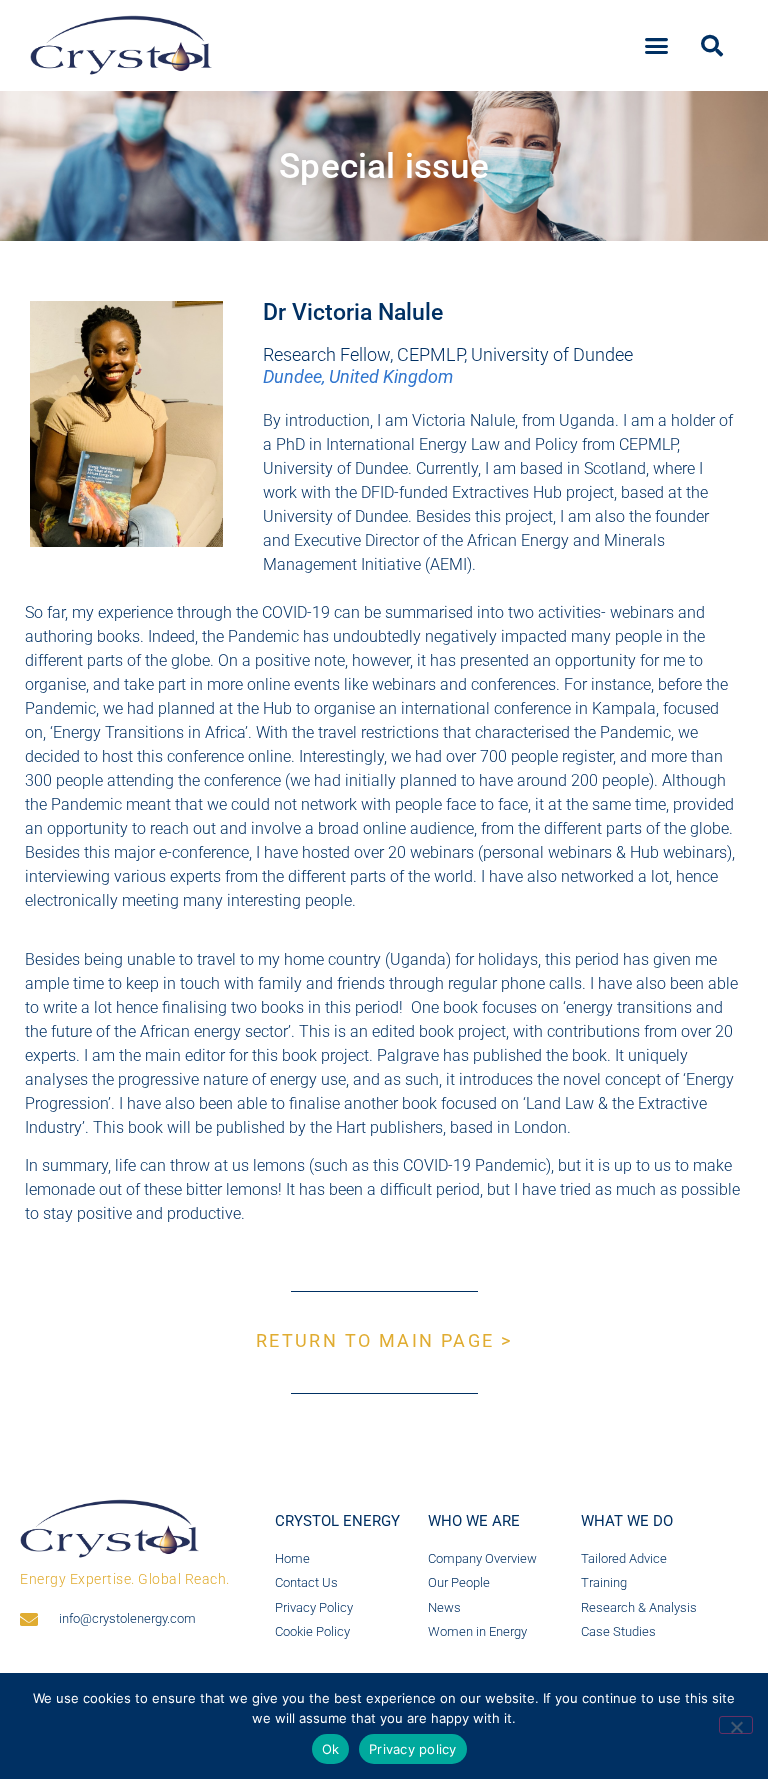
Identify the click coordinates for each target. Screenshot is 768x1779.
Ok (331, 1749)
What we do (627, 1521)
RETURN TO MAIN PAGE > (384, 1340)
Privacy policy (413, 1749)
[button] (657, 46)
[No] (736, 1725)
